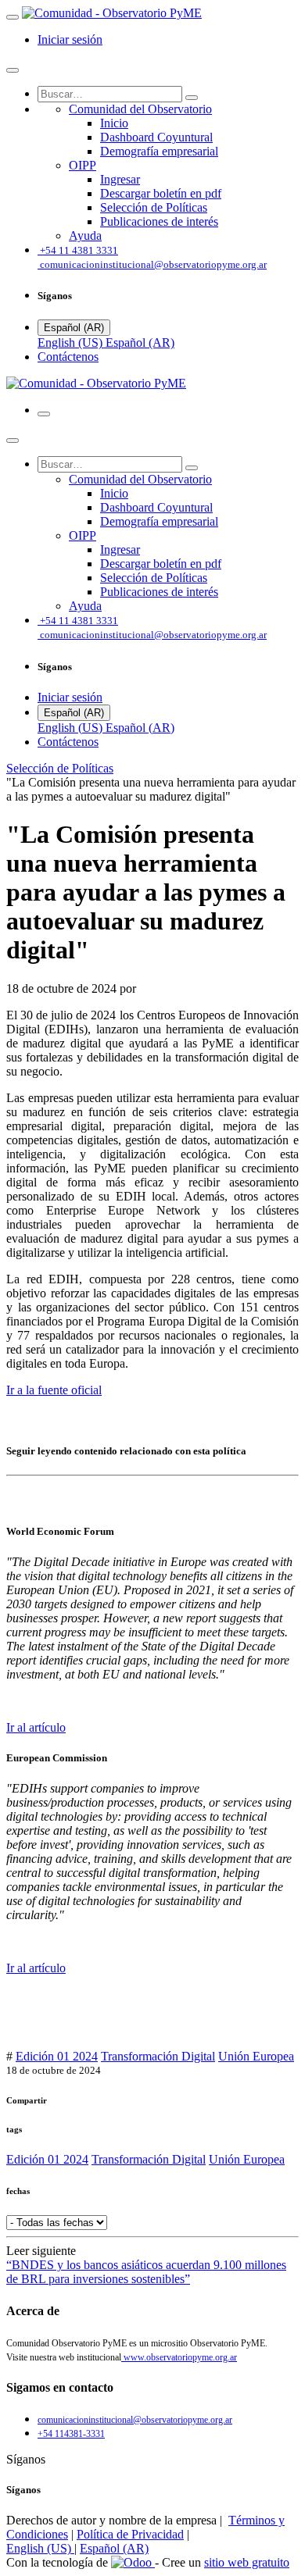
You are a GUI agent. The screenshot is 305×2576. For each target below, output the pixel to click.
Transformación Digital (158, 2056)
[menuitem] (140, 109)
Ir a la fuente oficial (54, 1390)
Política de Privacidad (130, 2534)
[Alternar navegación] (44, 414)
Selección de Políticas (60, 768)
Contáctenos (68, 357)
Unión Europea (256, 2056)
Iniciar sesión (70, 39)
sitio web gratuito (247, 2562)
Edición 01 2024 (57, 2056)
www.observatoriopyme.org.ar (179, 2357)
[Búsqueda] (192, 98)
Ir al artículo (36, 1727)
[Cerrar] (13, 70)
